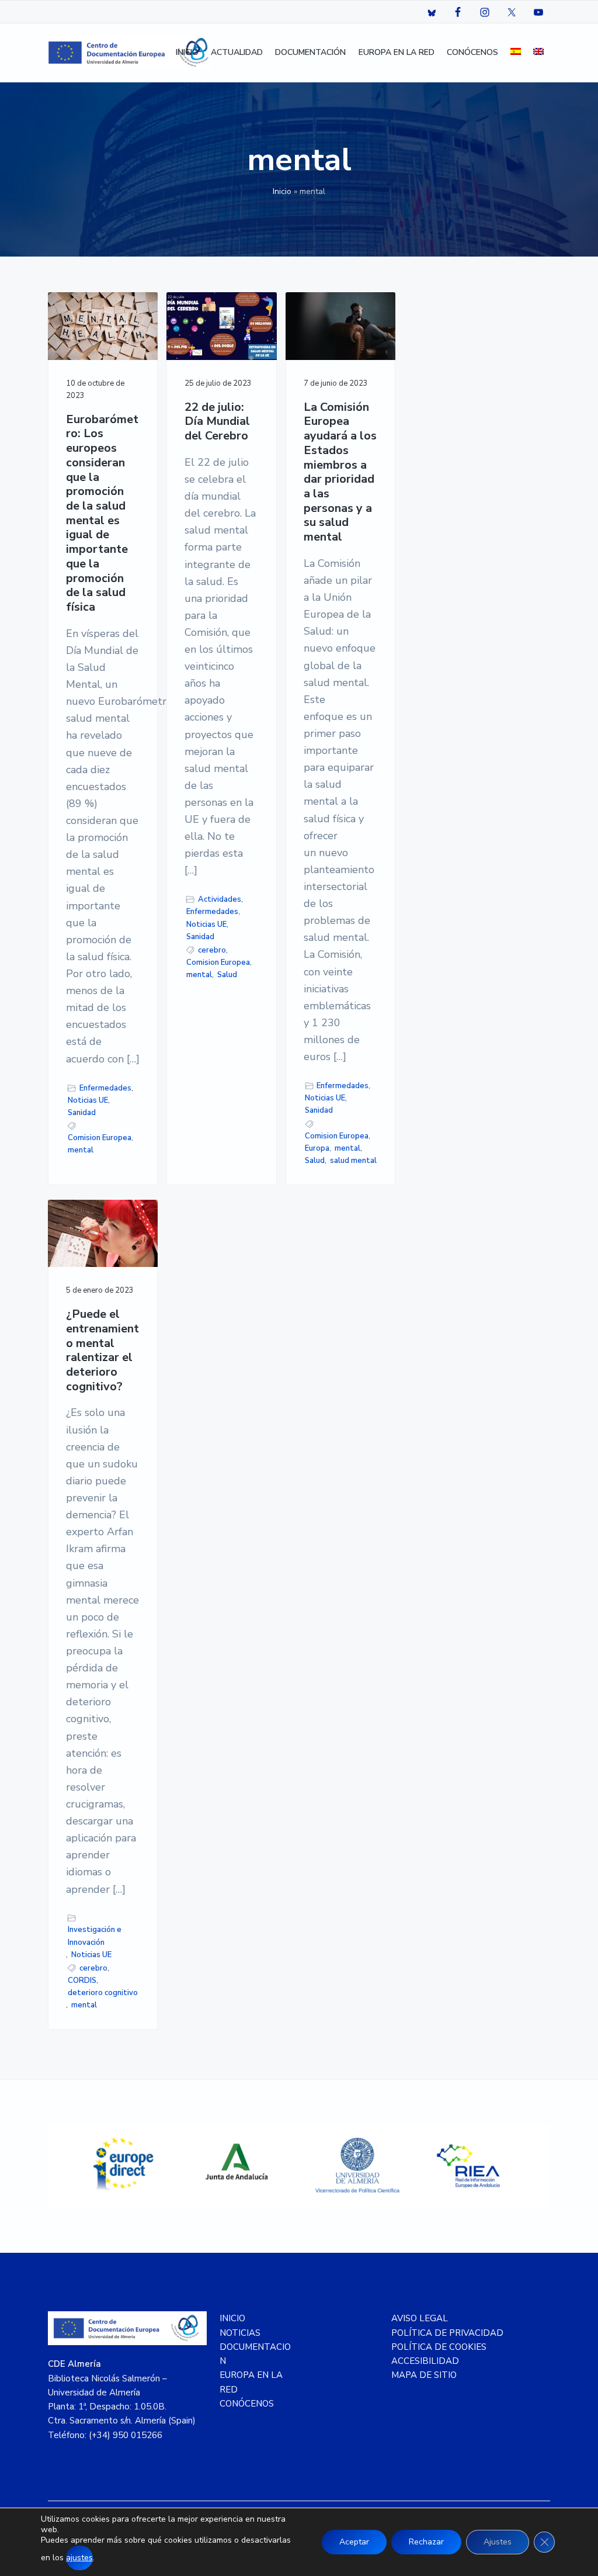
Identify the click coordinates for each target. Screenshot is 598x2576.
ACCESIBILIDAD (425, 2361)
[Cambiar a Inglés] (538, 53)
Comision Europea (100, 1138)
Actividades (220, 899)
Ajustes (498, 2542)
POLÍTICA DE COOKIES (439, 2347)
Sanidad (82, 1113)
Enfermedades (105, 1088)
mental (81, 1150)
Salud (227, 975)
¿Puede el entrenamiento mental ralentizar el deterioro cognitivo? (102, 1351)
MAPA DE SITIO (424, 2375)
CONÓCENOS (247, 2404)
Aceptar (354, 2542)
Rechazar (426, 2542)
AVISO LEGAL (420, 2318)
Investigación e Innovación (95, 1936)
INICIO (232, 2318)
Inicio (282, 191)
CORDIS (82, 1981)
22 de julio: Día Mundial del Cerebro (217, 422)
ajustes (79, 2558)
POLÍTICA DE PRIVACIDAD (447, 2333)
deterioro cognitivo (103, 1993)
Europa (317, 1148)
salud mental (353, 1161)
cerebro (212, 950)
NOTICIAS (240, 2333)
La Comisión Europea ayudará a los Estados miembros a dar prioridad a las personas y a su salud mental (340, 472)
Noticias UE (88, 1100)
